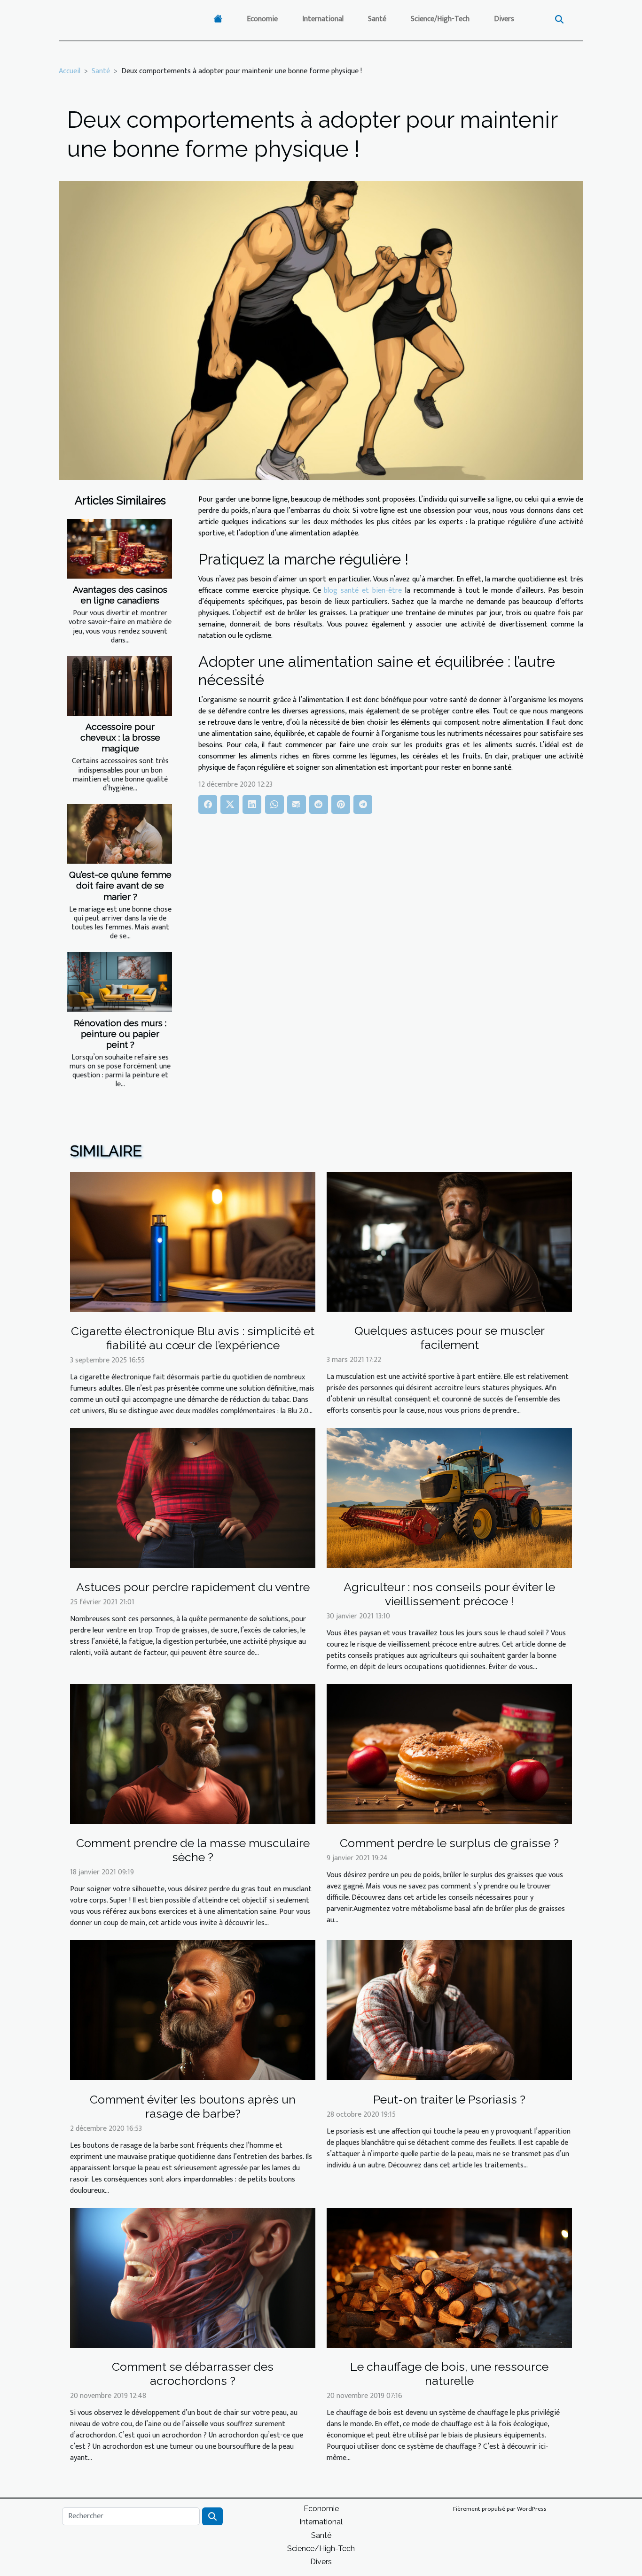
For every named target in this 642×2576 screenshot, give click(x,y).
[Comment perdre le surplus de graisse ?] (449, 1754)
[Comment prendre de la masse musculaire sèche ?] (193, 1754)
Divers (504, 19)
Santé (377, 19)
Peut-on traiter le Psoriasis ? (449, 2099)
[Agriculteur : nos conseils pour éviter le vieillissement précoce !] (449, 1497)
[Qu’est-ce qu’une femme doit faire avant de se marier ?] (120, 834)
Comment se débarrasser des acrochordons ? (193, 2374)
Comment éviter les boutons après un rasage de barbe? (193, 2106)
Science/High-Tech (440, 19)
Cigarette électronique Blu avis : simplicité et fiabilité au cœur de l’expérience (193, 1338)
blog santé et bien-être (363, 591)
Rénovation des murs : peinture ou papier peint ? (120, 1034)
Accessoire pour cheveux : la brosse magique (120, 737)
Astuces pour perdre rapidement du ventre (193, 1587)
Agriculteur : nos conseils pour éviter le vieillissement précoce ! (449, 1594)
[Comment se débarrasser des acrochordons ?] (193, 2278)
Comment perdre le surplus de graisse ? (449, 1843)
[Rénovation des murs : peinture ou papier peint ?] (120, 982)
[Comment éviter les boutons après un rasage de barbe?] (193, 2010)
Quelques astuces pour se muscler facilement (450, 1338)
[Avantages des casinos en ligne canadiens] (120, 549)
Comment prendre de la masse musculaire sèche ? (193, 1850)
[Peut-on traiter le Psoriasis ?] (449, 2010)
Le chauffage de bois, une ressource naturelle (449, 2374)
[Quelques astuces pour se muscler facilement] (449, 1242)
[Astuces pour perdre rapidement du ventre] (193, 1497)
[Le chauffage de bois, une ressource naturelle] (449, 2278)
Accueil (70, 71)
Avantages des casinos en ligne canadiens (120, 595)
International (323, 19)
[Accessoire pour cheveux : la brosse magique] (120, 686)
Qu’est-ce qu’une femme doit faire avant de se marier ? (120, 885)
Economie (262, 19)
